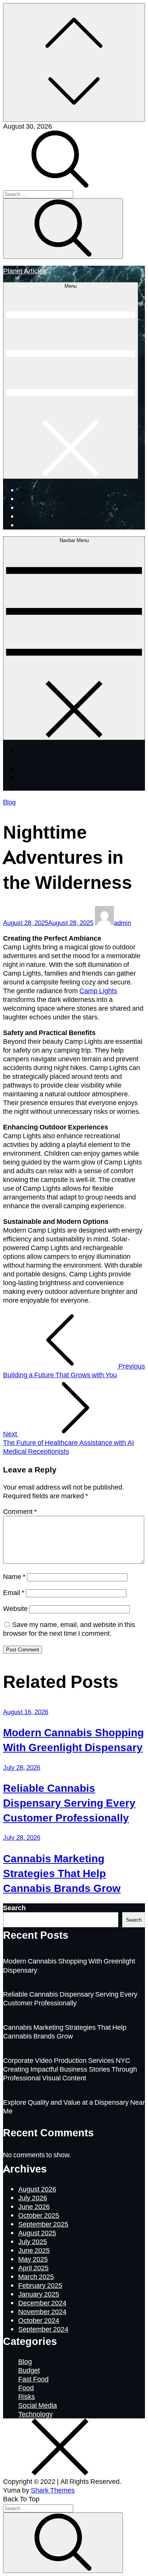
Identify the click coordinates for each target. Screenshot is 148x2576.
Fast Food (33, 2379)
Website (15, 1608)
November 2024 (42, 2311)
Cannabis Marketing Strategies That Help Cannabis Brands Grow (62, 1873)
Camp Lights (98, 991)
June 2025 (34, 2250)
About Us (32, 499)
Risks (27, 2396)
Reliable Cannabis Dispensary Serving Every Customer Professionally (69, 1802)
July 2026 (33, 2198)
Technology (35, 2414)
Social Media (38, 2405)
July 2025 (33, 2241)
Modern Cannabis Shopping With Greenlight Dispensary (73, 1739)
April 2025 (33, 2268)
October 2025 (39, 2215)
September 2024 (43, 2329)
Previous (74, 1370)
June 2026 (34, 2206)
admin (122, 923)
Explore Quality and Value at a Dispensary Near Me (74, 2106)
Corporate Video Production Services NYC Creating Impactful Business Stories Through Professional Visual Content (70, 2069)
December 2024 (42, 2303)
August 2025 (37, 2233)
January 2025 (39, 2294)
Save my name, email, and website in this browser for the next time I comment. (69, 1629)
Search (14, 1908)
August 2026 (37, 2189)
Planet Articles (25, 270)
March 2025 (36, 2276)
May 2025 (33, 2259)
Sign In (29, 516)
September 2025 (43, 2224)
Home (27, 490)
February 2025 (40, 2285)
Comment (20, 1511)
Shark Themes (53, 2490)
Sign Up (30, 525)
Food (26, 2388)
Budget (29, 2370)
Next (68, 1442)
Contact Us (35, 507)
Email (14, 1592)
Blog (9, 802)
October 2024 (39, 2320)
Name (14, 1576)
